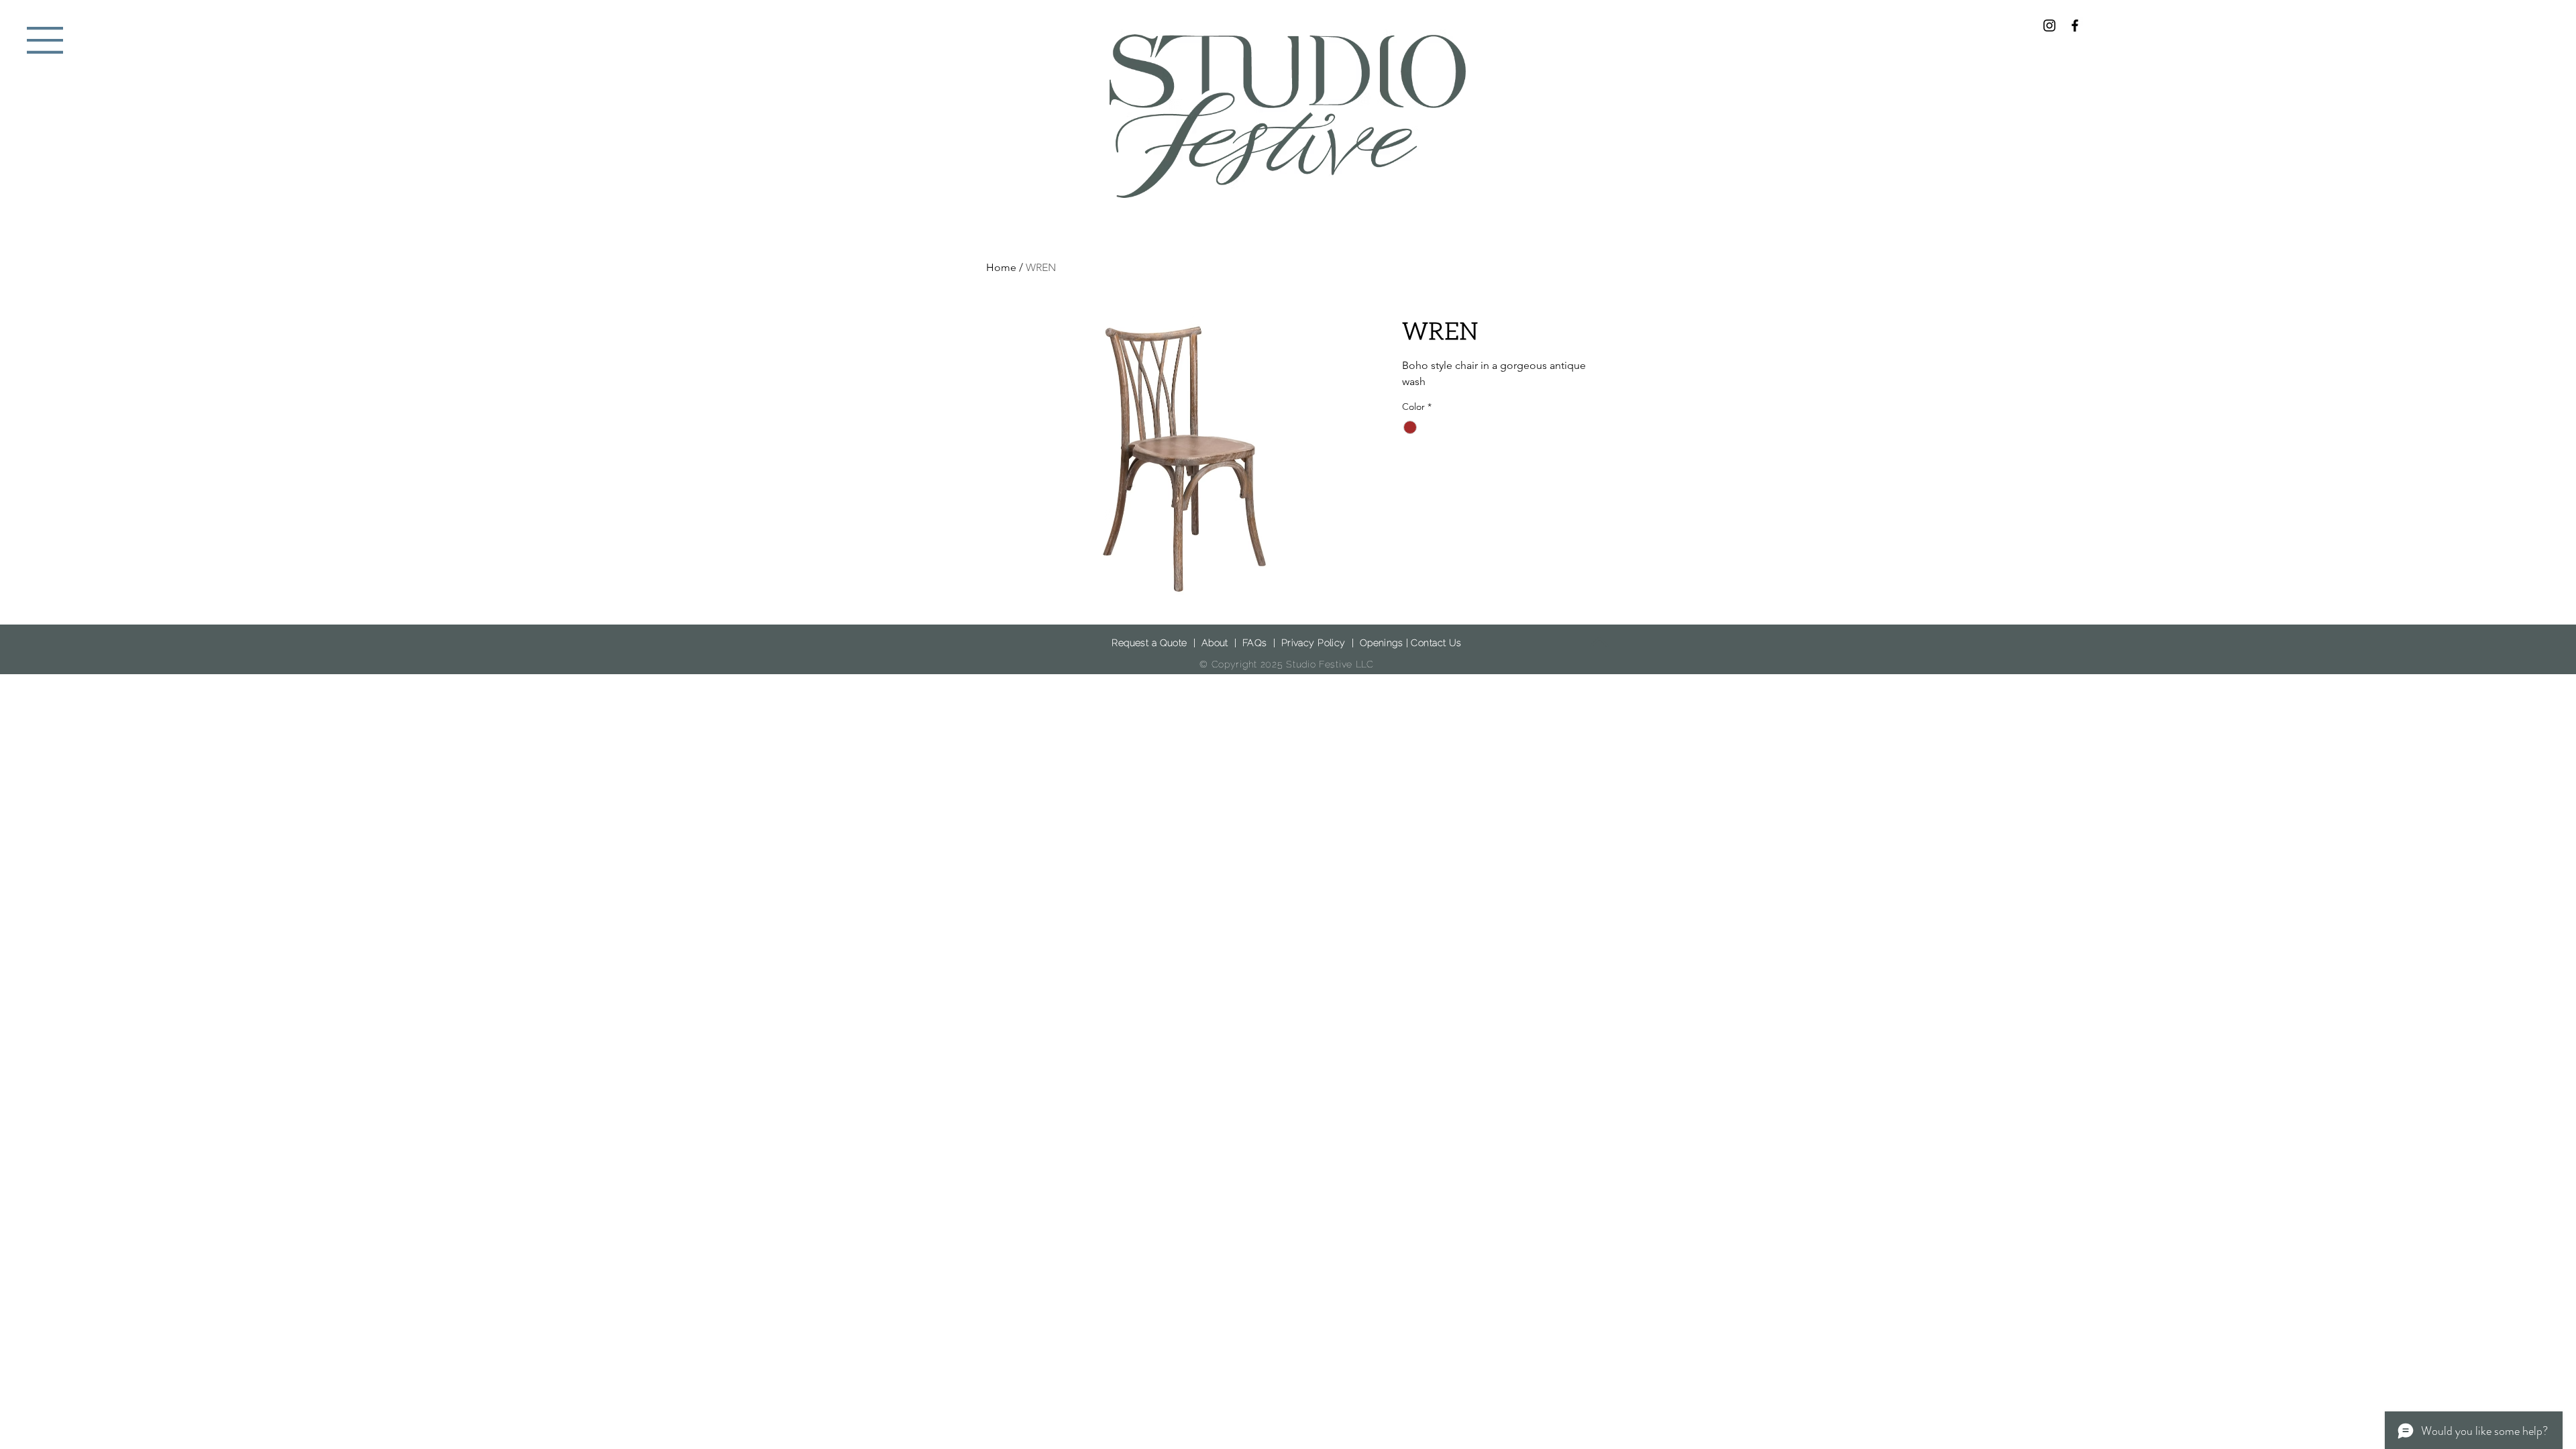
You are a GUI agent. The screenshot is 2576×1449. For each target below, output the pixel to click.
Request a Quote (1149, 643)
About (1215, 643)
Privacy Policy (1313, 643)
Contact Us (1436, 643)
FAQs (1255, 643)
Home (1001, 267)
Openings (1381, 643)
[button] (45, 40)
